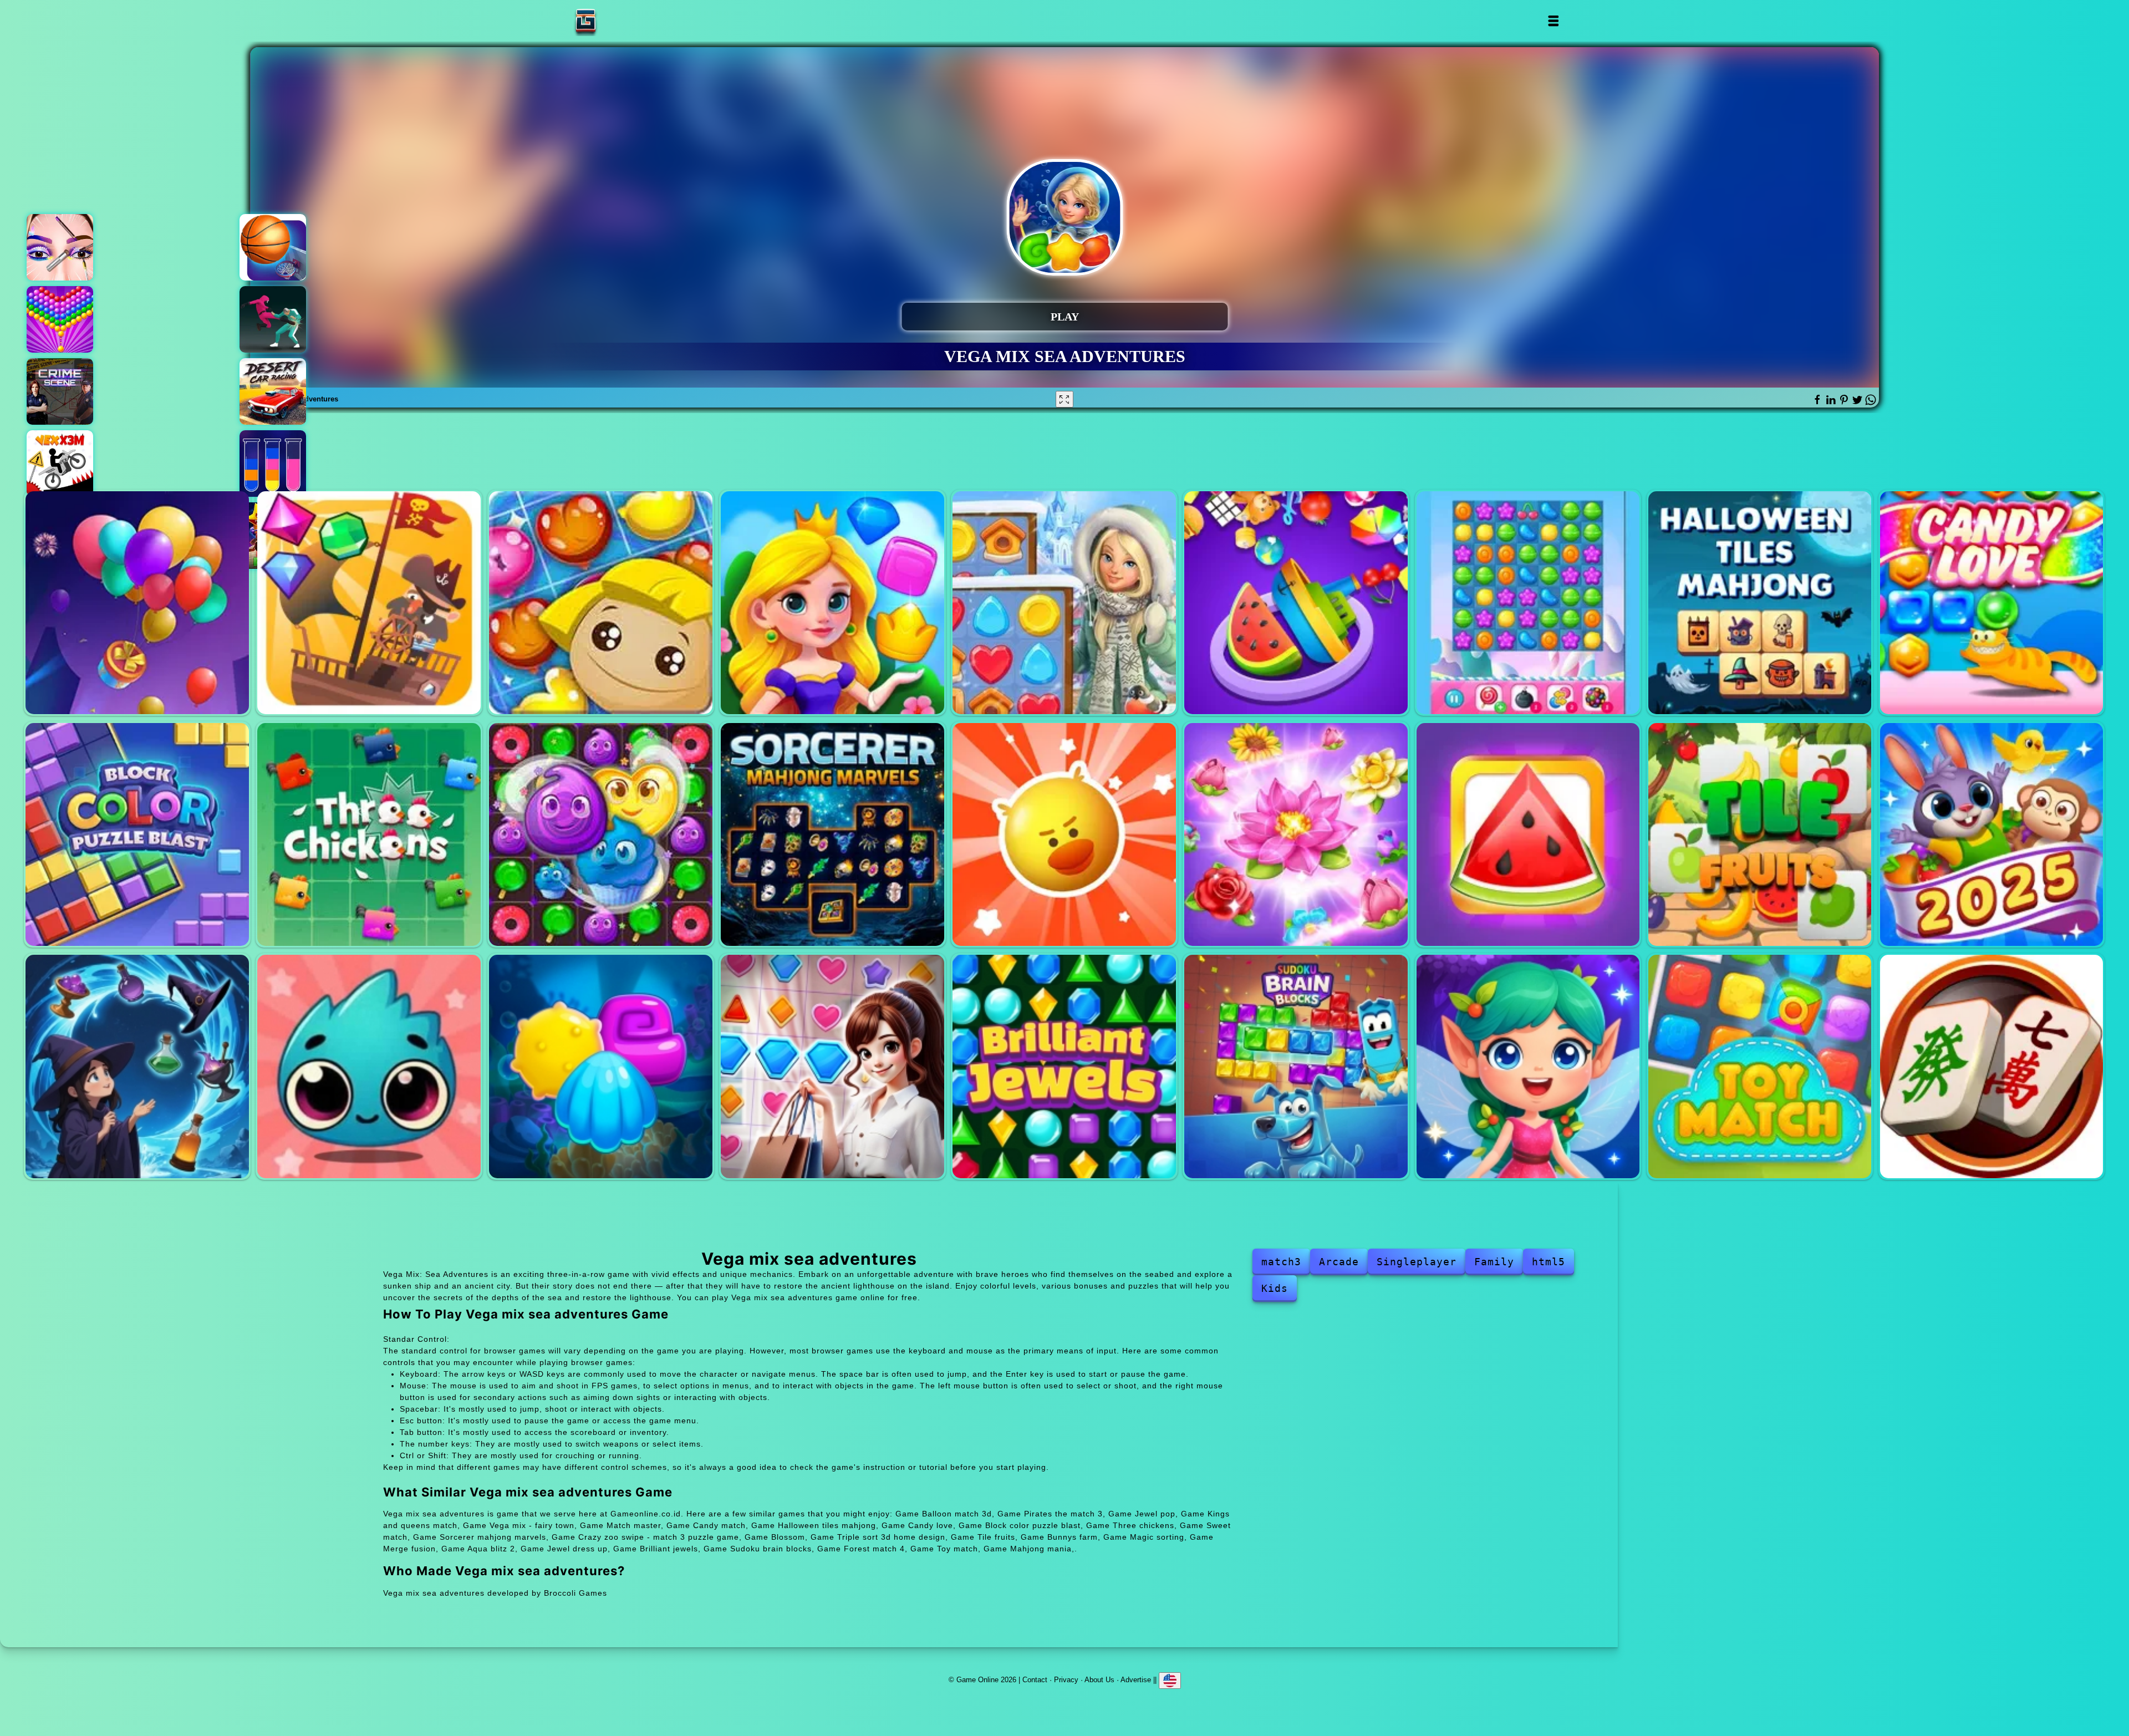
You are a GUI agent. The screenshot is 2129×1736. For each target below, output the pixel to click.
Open (1553, 21)
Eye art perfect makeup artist (60, 247)
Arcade (1339, 1262)
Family (1494, 1262)
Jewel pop (601, 603)
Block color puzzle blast (137, 835)
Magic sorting (137, 1066)
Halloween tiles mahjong (1760, 603)
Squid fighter (273, 319)
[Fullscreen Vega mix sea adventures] (1064, 399)
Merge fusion (369, 1066)
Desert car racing (273, 391)
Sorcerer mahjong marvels (832, 835)
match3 (1281, 1262)
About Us (1099, 1679)
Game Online (620, 21)
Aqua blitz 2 (601, 1066)
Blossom (1296, 835)
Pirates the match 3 (369, 603)
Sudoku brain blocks (1296, 1066)
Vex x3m (60, 464)
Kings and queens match (832, 603)
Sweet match (601, 835)
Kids (1275, 1288)
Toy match (1760, 1066)
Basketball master (273, 247)
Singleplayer (1417, 1262)
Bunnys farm (1992, 835)
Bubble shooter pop (60, 319)
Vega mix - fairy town (1064, 603)
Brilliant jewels (1064, 1066)
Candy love (1992, 603)
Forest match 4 (1528, 1066)
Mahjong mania (1992, 1066)
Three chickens (369, 835)
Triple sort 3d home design (1528, 835)
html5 (1549, 1262)
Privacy (1066, 1679)
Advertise (1136, 1679)
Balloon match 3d (137, 603)
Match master (1296, 603)
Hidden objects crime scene (60, 391)
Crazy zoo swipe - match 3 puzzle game (1064, 835)
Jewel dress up (832, 1066)
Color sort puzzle (273, 464)
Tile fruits (1760, 835)
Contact (1035, 1679)
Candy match (1528, 603)
